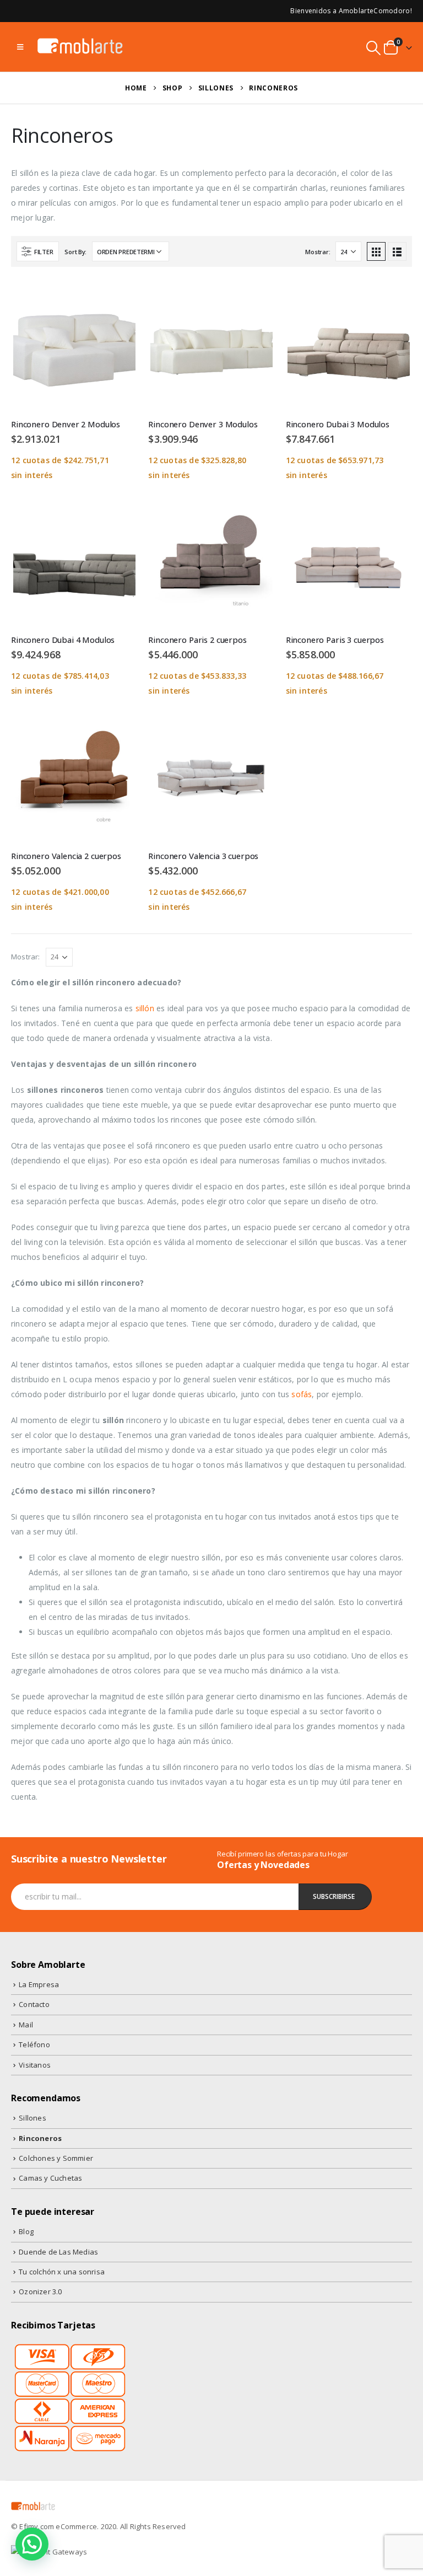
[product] (74, 347)
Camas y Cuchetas (50, 2178)
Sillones (32, 2118)
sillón (145, 1008)
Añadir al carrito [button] (119, 302)
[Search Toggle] (374, 48)
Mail (26, 2025)
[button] (32, 2544)
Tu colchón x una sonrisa (62, 2272)
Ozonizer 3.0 (40, 2291)
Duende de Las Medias (58, 2252)
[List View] (397, 251)
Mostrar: (318, 252)
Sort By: (75, 252)
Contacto (34, 2004)
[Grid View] (376, 251)
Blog (26, 2231)
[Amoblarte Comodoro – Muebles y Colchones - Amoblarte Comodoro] (80, 47)
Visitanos (35, 2065)
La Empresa (39, 1984)
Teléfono (34, 2044)
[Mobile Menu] (20, 47)
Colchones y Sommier (56, 2158)
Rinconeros (40, 2138)
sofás (302, 1394)
